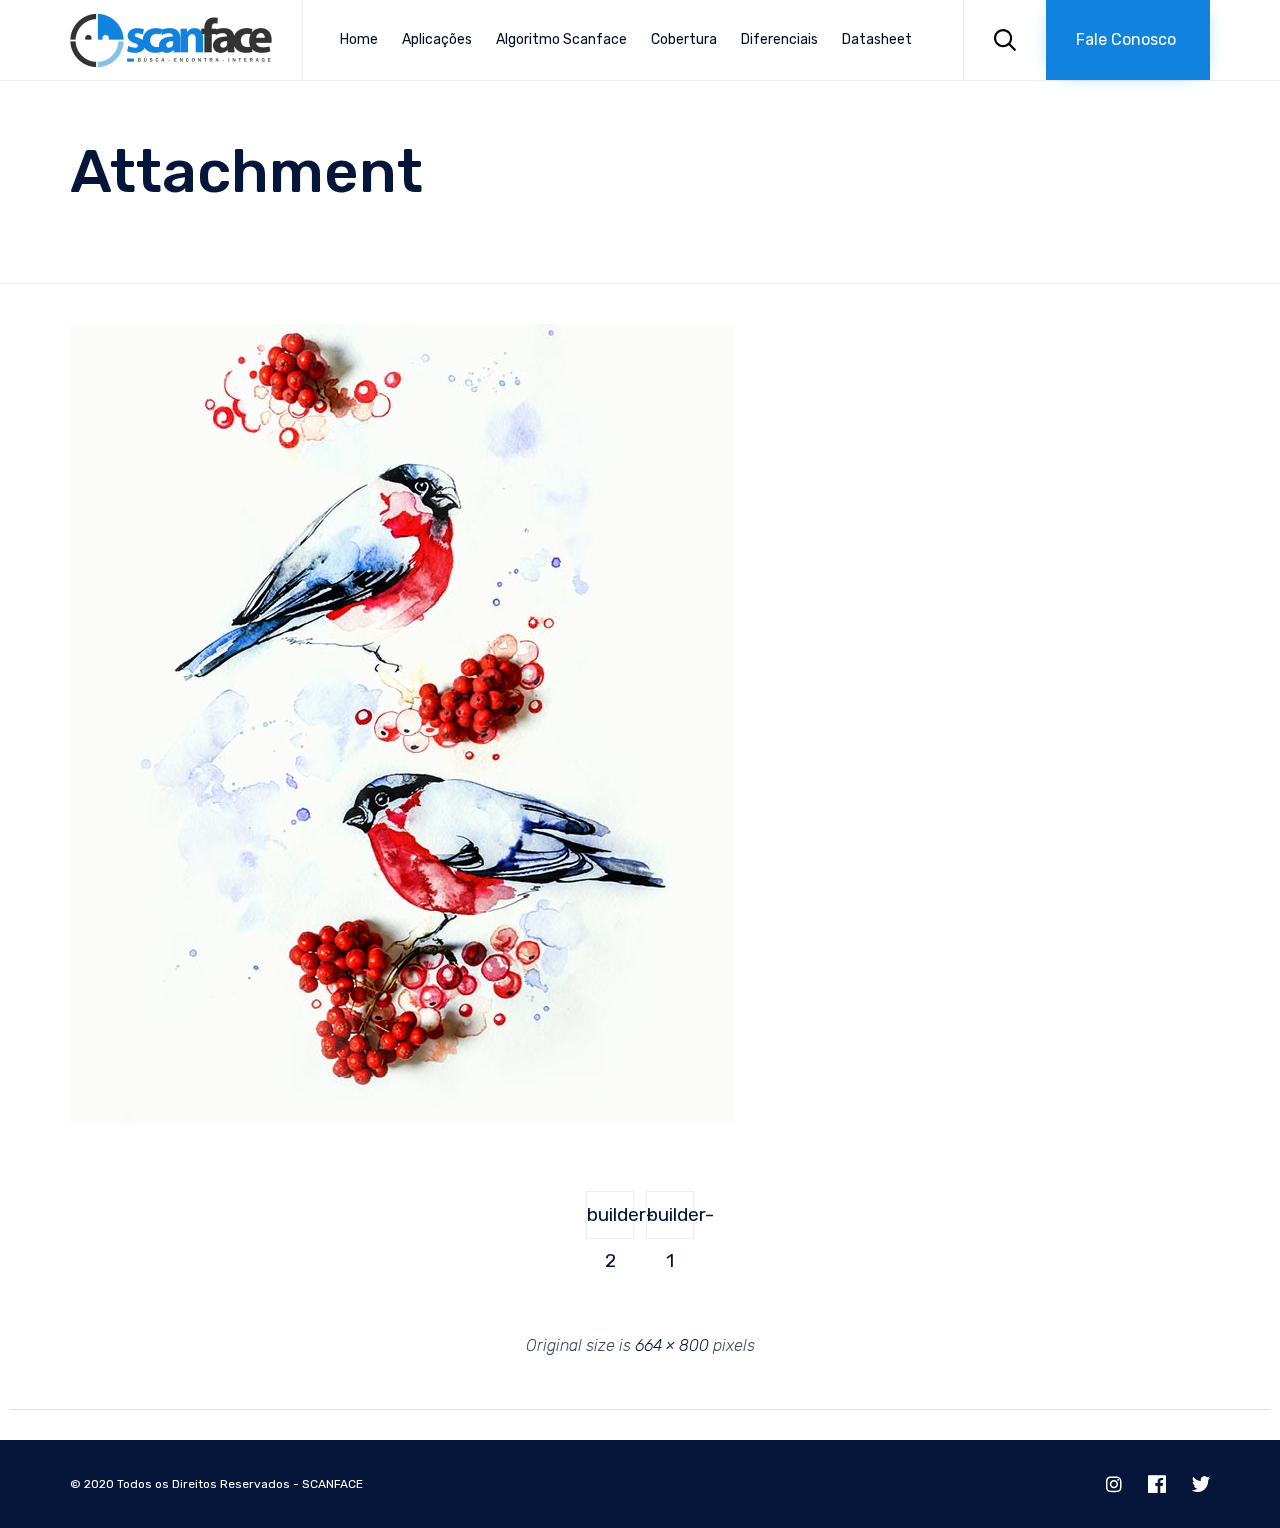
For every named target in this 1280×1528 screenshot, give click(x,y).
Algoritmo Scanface (561, 39)
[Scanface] (171, 40)
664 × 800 (672, 1345)
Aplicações (437, 39)
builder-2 (610, 1221)
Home (359, 39)
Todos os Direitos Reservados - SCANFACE (240, 1484)
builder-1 (670, 1221)
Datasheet (877, 39)
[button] (1128, 40)
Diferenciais (779, 39)
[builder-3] (402, 1119)
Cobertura (684, 39)
